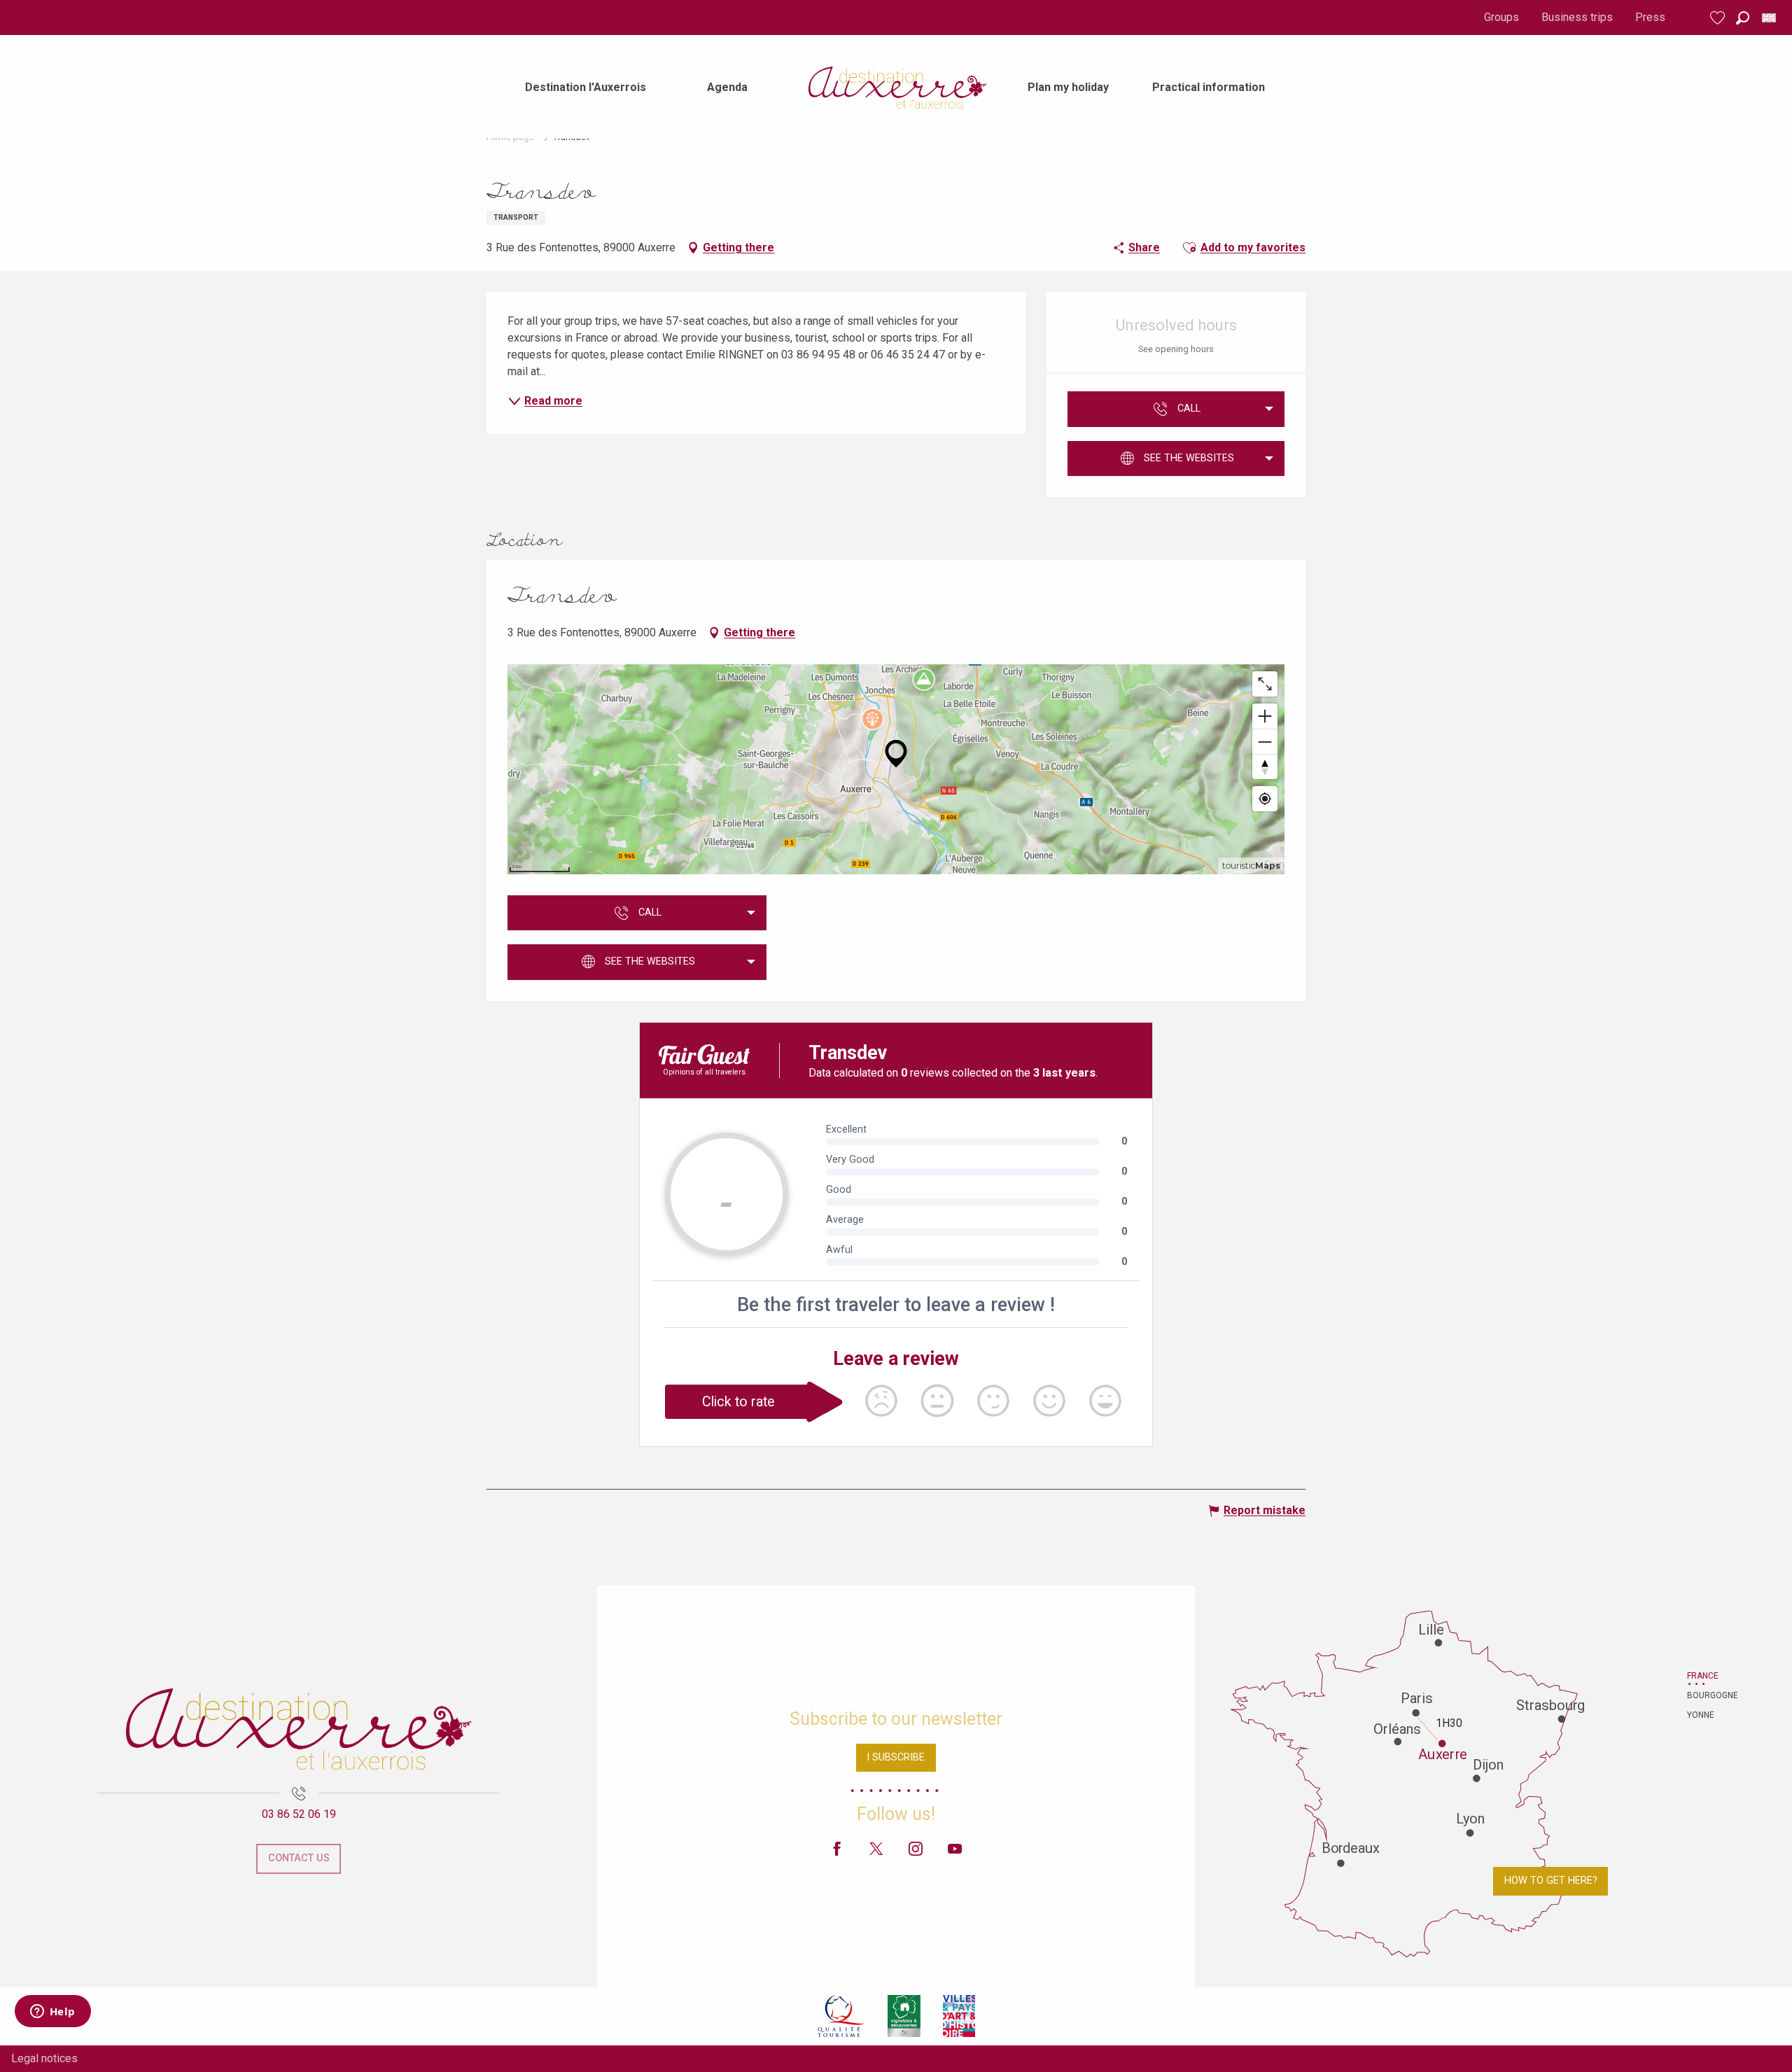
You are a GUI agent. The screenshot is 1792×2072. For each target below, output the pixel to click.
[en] (1770, 18)
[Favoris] (1719, 18)
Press (1650, 17)
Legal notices (44, 2058)
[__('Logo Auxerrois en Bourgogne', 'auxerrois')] (299, 1729)
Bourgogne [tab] (1704, 1695)
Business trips (1577, 17)
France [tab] (1703, 1676)
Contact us (299, 1858)
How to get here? (1551, 1881)
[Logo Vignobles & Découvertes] (904, 2016)
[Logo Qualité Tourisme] (841, 2016)
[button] (1743, 18)
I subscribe (896, 1757)
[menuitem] (586, 87)
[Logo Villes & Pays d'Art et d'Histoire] (959, 2016)
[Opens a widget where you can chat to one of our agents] (52, 2012)
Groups (1501, 17)
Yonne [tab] (1701, 1715)
